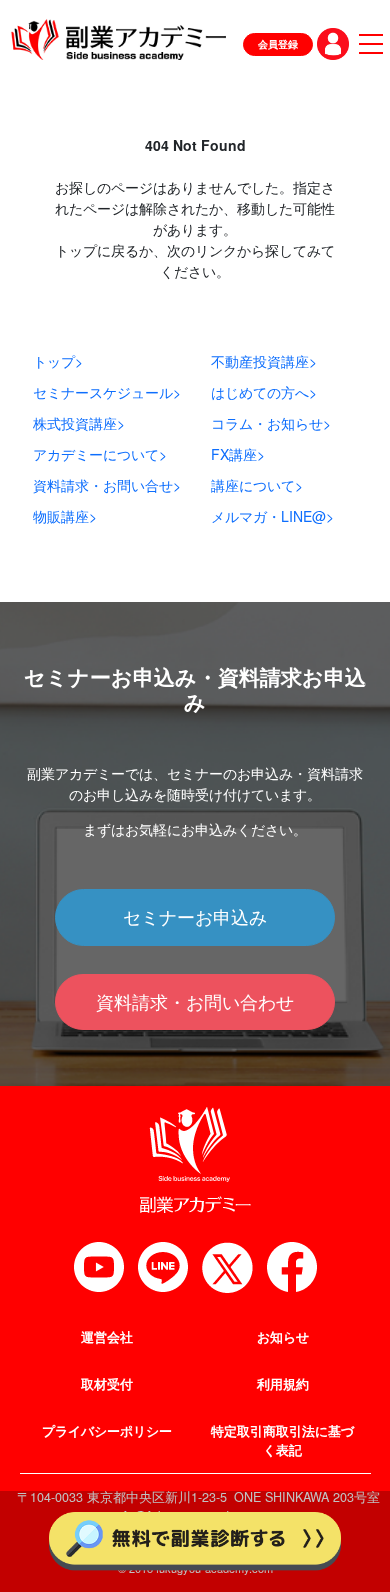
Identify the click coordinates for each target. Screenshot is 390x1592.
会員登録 (278, 44)
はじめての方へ (264, 392)
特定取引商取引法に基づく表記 (282, 1440)
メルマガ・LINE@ (272, 516)
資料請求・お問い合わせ (195, 1001)
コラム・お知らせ (271, 423)
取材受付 (107, 1384)
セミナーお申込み (195, 916)
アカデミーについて (100, 454)
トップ (58, 361)
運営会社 (107, 1337)
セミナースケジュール (107, 392)
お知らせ (283, 1337)
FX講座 (238, 454)
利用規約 (283, 1384)
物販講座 (65, 516)
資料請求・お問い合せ (107, 485)
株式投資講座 (79, 423)
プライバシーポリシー (107, 1431)
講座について (257, 485)
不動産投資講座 (264, 361)
